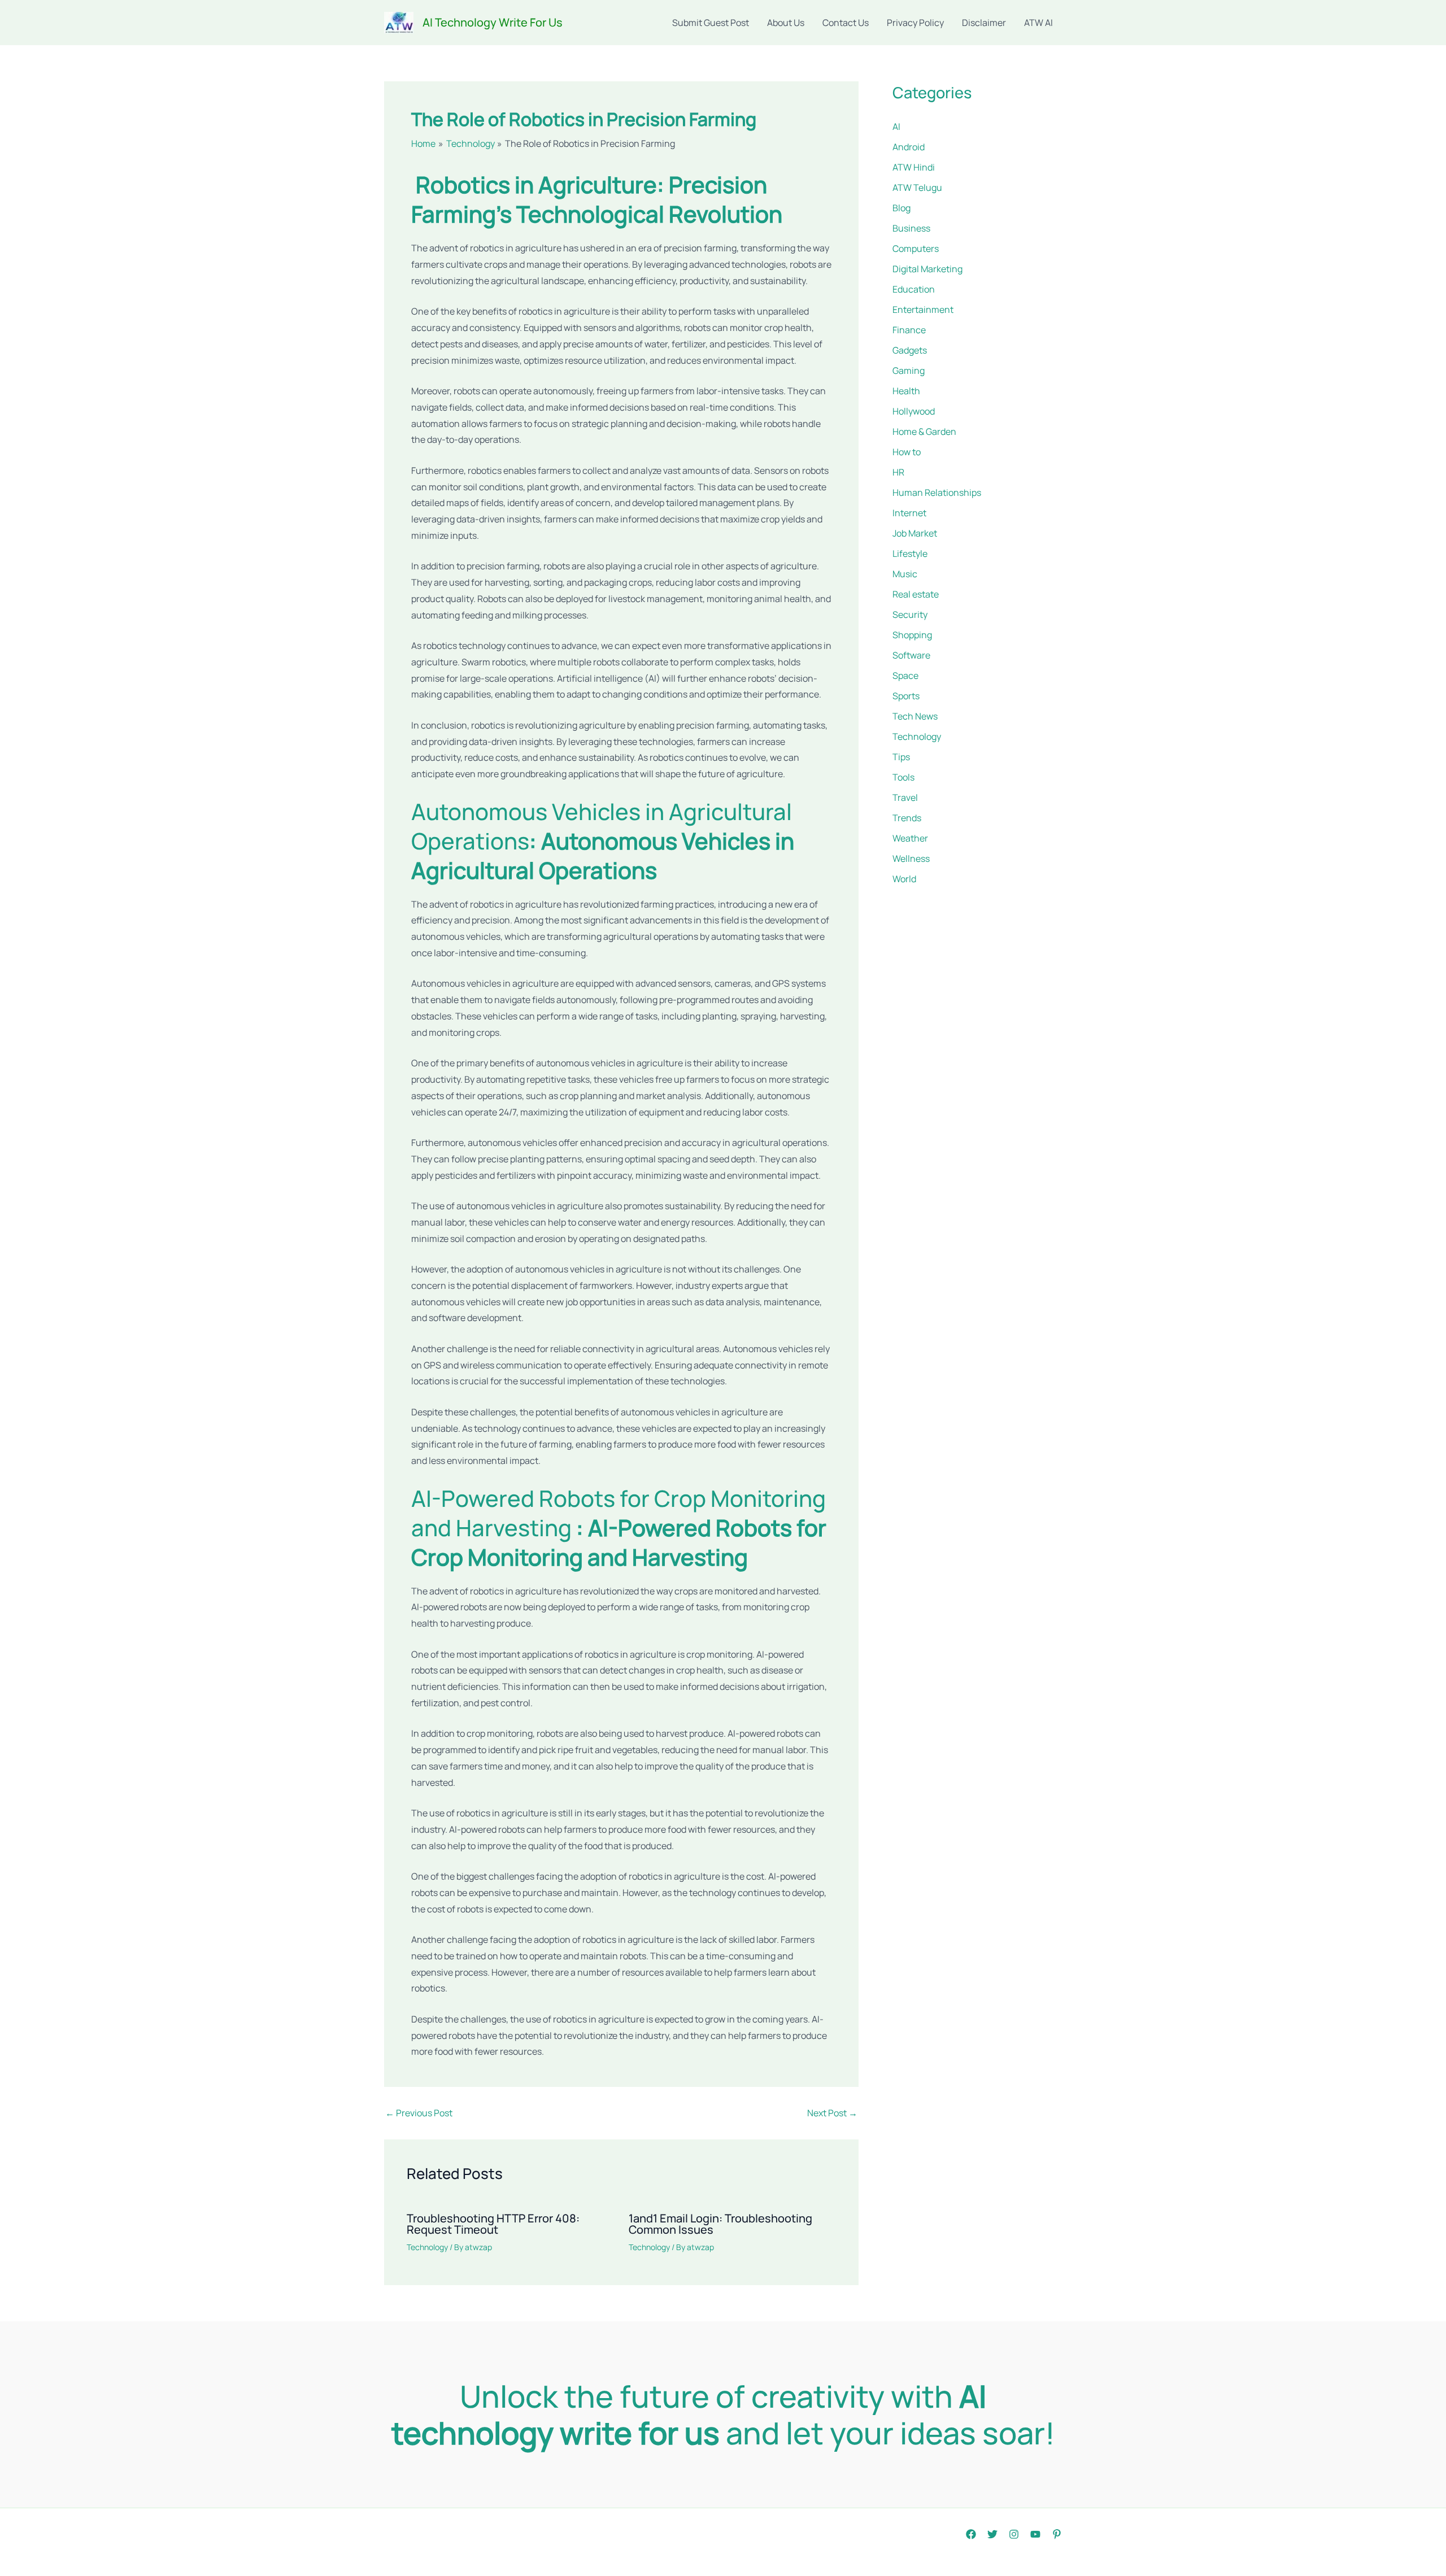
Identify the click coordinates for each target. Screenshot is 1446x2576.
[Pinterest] (1057, 2534)
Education (914, 289)
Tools (903, 777)
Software (911, 655)
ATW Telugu (917, 188)
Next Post (832, 2113)
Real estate (916, 594)
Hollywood (914, 411)
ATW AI (1038, 23)
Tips (901, 757)
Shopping (912, 635)
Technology (427, 2247)
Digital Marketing (927, 269)
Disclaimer (984, 23)
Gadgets (910, 350)
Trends (907, 818)
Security (910, 614)
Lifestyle (910, 553)
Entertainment (923, 310)
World (904, 879)
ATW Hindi (914, 167)
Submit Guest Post (711, 23)
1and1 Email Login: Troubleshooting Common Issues (720, 2224)
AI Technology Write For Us (493, 22)
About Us (786, 23)
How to (907, 452)
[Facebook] (971, 2534)
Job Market (915, 533)
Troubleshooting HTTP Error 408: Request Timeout (493, 2224)
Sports (906, 696)
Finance (909, 330)
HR (898, 472)
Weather (910, 838)
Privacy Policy (915, 23)
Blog (901, 208)
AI (896, 127)
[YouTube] (1035, 2534)
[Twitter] (992, 2534)
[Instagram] (1014, 2534)
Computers (916, 249)
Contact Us (846, 23)
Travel (905, 797)
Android (909, 147)
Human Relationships (937, 492)
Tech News (915, 716)
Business (911, 228)
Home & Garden (924, 431)
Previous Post (419, 2113)
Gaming (909, 371)
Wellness (911, 858)
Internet (909, 513)
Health (906, 391)
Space (905, 675)
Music (905, 574)
